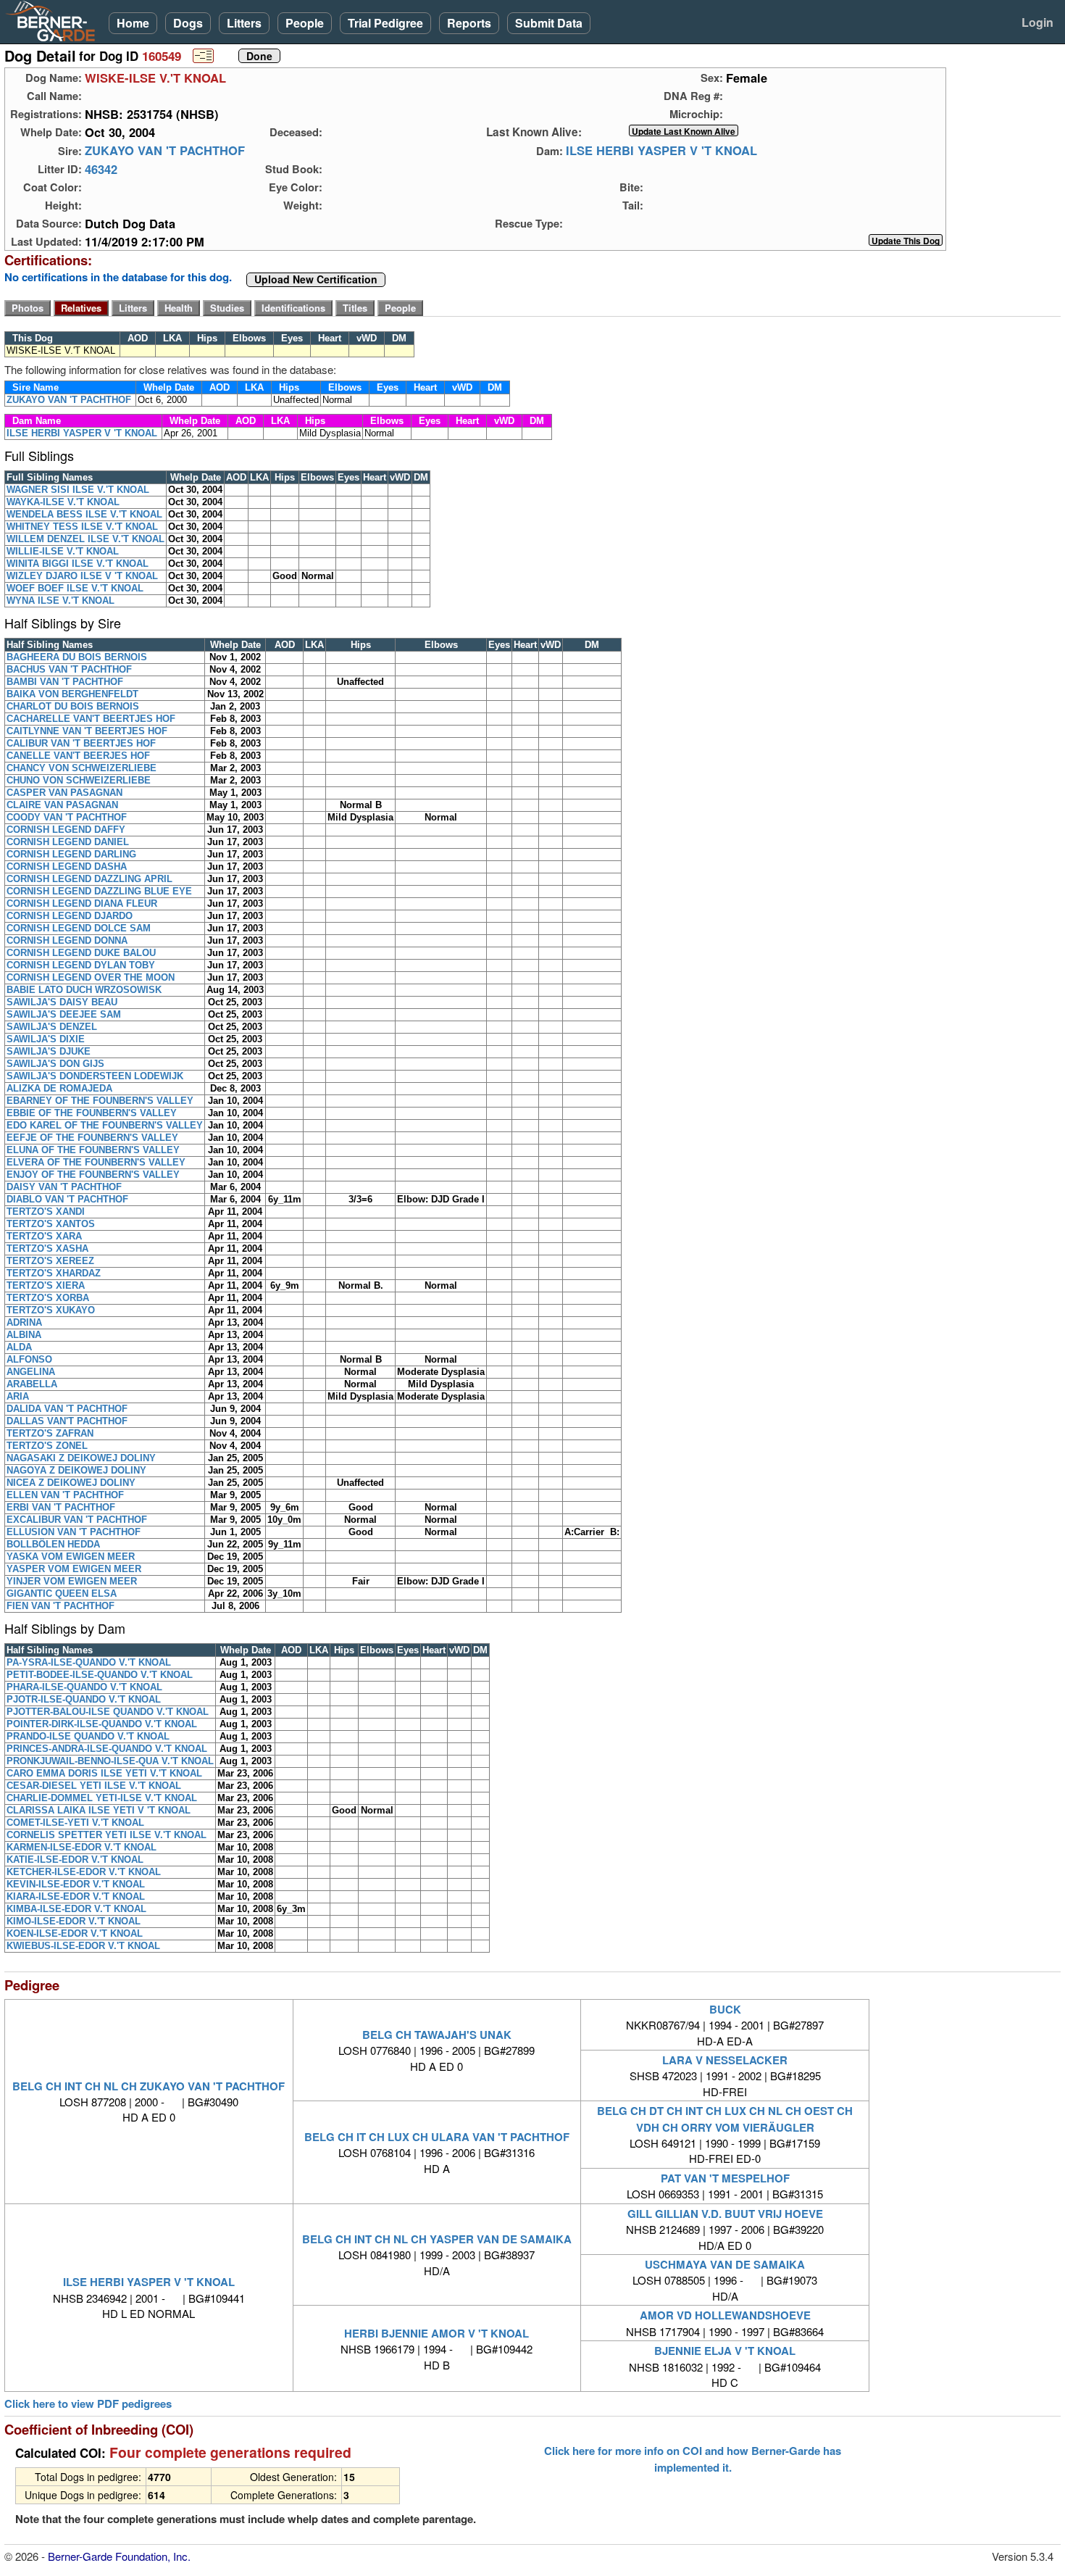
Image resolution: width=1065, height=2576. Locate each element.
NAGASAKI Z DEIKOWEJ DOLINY (81, 1458)
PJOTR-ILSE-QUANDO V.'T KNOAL (84, 1699)
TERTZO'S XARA (44, 1236)
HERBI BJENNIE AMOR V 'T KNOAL (437, 2333)
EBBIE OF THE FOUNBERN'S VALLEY (92, 1113)
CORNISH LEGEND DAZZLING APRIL (89, 879)
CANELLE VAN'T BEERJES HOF (78, 756)
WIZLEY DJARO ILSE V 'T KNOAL (82, 576)
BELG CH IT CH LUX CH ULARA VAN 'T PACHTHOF (437, 2137)
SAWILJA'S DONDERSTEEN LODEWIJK (95, 1076)
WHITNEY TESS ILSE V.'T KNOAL (82, 527)
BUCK (725, 2009)
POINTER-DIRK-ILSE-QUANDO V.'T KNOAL (102, 1724)
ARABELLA (32, 1384)
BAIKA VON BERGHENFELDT (72, 694)
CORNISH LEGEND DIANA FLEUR (82, 903)
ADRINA (24, 1322)
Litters (244, 23)
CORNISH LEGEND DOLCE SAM (79, 928)
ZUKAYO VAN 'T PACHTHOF (165, 151)
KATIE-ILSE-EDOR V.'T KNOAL (75, 1860)
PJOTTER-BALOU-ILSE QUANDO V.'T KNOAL (108, 1712)
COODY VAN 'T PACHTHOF (67, 817)
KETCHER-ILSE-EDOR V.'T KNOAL (84, 1872)
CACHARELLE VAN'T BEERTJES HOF (91, 719)
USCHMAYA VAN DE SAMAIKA (725, 2264)
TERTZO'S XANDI (46, 1212)
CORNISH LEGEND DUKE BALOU (81, 953)
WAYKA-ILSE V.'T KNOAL (63, 502)
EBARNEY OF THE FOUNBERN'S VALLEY (100, 1101)
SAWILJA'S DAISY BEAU (62, 1002)
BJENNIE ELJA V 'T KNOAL (725, 2351)
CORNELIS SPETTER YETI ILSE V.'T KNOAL (106, 1835)
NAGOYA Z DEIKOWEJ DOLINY (76, 1470)
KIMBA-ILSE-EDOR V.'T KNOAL (76, 1909)
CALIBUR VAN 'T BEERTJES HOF (81, 743)
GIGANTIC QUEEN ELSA (62, 1594)
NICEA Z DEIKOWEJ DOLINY (71, 1483)
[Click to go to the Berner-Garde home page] (54, 20)
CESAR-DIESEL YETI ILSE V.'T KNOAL (94, 1786)
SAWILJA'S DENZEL (52, 1027)
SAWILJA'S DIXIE (46, 1039)
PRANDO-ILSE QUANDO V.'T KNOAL (88, 1736)
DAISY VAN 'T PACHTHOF (64, 1187)
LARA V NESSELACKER (725, 2060)
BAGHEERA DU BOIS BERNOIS (77, 657)
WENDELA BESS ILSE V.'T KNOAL (84, 514)
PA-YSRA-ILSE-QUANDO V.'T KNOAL (89, 1662)
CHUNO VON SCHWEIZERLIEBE (79, 780)
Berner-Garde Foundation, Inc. (119, 2556)
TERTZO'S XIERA (46, 1285)
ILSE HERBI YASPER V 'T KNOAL (661, 151)
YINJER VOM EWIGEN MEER (72, 1581)
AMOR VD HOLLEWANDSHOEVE (725, 2315)
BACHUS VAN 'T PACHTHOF (69, 669)
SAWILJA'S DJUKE (49, 1051)
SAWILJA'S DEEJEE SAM (64, 1014)
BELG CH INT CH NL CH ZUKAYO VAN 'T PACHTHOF (149, 2086)
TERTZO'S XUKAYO (51, 1310)
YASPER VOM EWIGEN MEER (74, 1569)
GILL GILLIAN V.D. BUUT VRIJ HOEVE (725, 2214)
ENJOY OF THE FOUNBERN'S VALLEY (93, 1175)
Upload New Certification (316, 280)
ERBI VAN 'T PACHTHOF (61, 1507)
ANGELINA (31, 1372)
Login (1037, 22)
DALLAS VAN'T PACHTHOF (67, 1421)
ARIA (18, 1396)
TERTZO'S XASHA (47, 1248)
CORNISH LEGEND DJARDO (70, 916)
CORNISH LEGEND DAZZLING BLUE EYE (99, 891)
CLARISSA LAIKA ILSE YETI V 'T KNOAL (99, 1810)
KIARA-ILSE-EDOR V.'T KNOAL (76, 1896)
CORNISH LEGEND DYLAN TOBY (81, 965)
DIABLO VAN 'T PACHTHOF (67, 1199)
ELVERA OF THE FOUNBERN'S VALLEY (96, 1162)
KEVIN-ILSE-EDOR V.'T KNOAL (76, 1884)
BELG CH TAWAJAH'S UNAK (437, 2035)
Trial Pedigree (385, 23)
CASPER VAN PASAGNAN (64, 793)
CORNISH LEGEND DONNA (67, 940)
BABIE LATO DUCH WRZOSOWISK (84, 990)
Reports (469, 23)
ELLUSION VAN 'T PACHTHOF (74, 1532)
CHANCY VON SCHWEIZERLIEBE (82, 768)
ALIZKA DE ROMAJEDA (59, 1088)
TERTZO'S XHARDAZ (54, 1273)
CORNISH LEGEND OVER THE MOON (91, 977)
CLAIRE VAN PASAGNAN (62, 805)
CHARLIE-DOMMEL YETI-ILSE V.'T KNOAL (102, 1798)
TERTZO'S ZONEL (47, 1446)
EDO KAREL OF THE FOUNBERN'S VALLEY (105, 1125)
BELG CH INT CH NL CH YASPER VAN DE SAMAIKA (437, 2239)
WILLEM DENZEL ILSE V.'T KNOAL (85, 539)
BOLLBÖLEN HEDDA (53, 1544)
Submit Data (549, 23)
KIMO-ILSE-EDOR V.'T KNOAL (74, 1921)
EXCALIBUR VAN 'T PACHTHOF (77, 1520)
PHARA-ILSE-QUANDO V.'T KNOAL (84, 1687)
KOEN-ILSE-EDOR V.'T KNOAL (75, 1933)
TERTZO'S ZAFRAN (50, 1433)
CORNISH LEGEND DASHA (67, 867)
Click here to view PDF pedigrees (88, 2404)
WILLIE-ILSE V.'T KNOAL (63, 551)
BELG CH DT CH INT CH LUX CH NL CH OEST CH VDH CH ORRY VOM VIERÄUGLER (725, 2119)
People (305, 23)
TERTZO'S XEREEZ (50, 1261)
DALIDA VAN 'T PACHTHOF (67, 1409)
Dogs (188, 23)
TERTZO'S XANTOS (51, 1224)
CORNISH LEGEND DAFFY (66, 830)
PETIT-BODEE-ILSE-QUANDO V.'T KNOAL (100, 1675)
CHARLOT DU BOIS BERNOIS (73, 706)
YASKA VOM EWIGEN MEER (71, 1557)
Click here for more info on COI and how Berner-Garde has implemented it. (693, 2459)
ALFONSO (29, 1359)
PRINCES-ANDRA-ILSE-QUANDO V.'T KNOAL (107, 1749)
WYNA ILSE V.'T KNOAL (60, 601)
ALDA (19, 1347)
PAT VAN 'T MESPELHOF (725, 2178)
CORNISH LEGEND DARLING (71, 854)
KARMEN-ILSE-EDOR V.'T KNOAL (82, 1847)
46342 (101, 169)
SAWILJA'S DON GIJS (55, 1064)
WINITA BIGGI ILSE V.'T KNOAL (78, 564)
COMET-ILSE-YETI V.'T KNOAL (75, 1823)
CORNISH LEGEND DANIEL (68, 842)
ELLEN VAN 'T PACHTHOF (65, 1495)
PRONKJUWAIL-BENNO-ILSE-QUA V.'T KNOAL (110, 1761)
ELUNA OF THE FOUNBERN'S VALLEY (93, 1150)
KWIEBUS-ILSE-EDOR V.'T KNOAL (83, 1946)
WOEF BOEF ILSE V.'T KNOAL (75, 588)
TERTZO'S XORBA (48, 1298)
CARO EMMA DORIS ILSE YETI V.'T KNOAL (104, 1773)
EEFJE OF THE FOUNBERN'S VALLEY (92, 1138)
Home (133, 23)
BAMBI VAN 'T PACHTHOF (65, 682)
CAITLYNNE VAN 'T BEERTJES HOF (87, 731)
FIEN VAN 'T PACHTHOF (60, 1606)
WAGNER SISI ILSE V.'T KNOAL (78, 490)
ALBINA (24, 1335)
